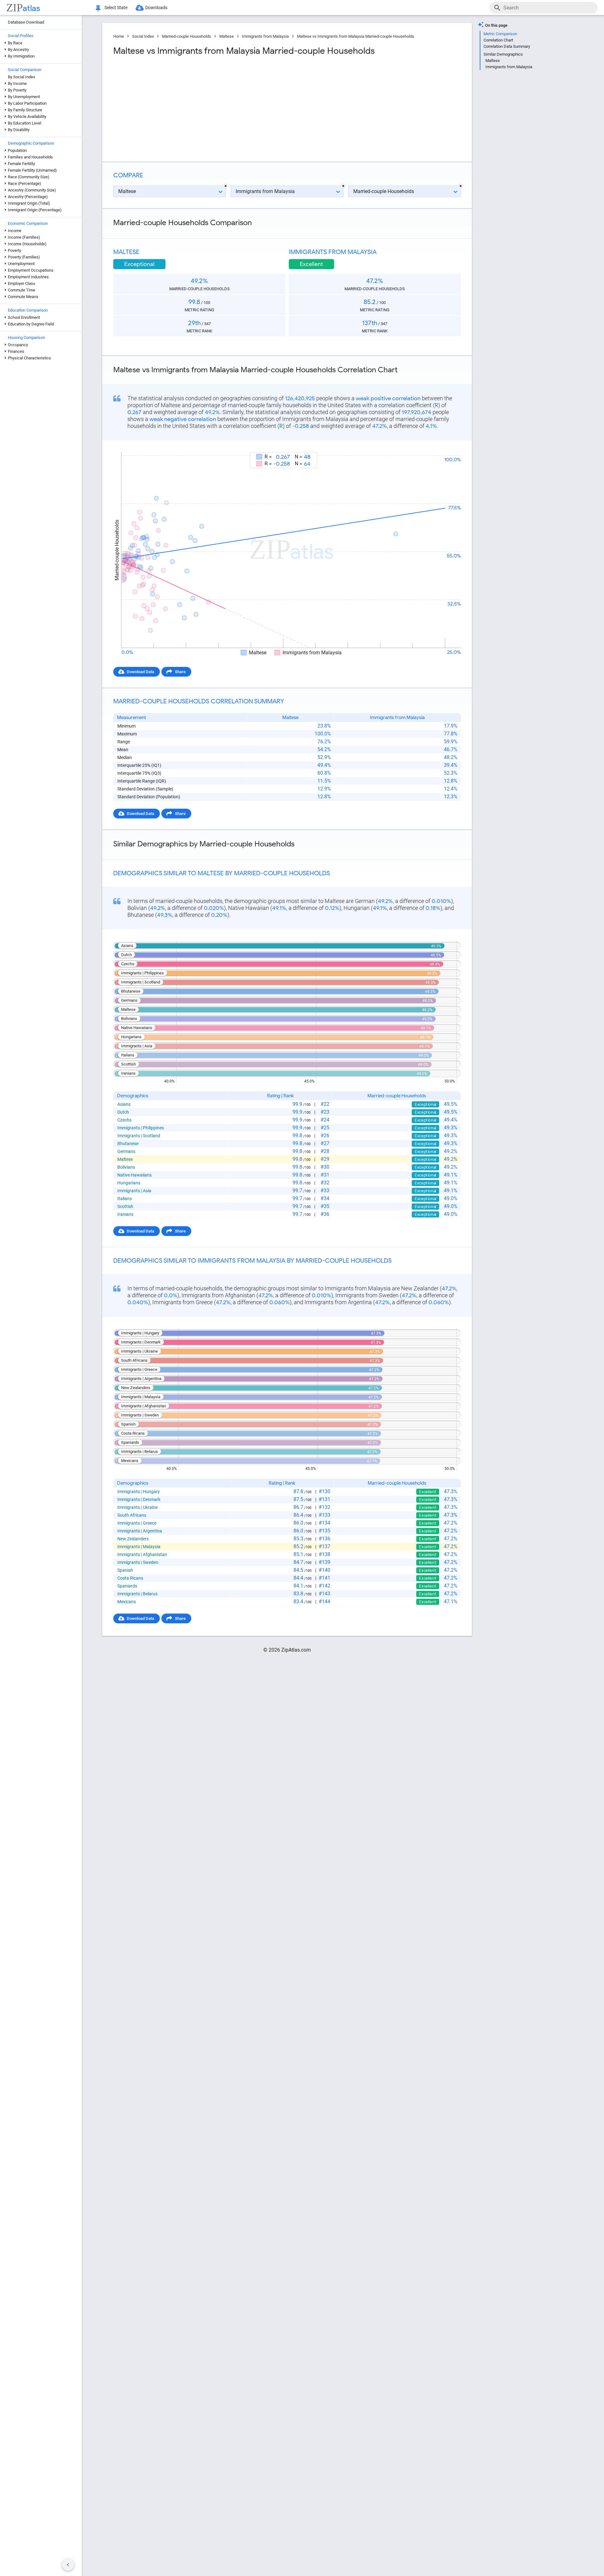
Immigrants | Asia (134, 1191)
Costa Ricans (130, 1578)
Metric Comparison (500, 34)
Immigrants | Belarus (137, 1594)
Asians (124, 1104)
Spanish (125, 1570)
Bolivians (126, 1167)
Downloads (156, 8)
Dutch (123, 1112)
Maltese (226, 36)
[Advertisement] (199, 107)
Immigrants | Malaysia (139, 1547)
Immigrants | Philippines (141, 1128)
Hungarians (129, 1183)
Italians (125, 1199)
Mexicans (127, 1602)
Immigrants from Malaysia (265, 36)
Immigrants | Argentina (140, 1531)
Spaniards (127, 1586)
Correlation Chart (498, 40)
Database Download (26, 22)
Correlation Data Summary (507, 46)
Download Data (140, 672)
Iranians (125, 1214)
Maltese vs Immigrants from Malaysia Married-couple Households (356, 36)
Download (447, 446)
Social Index (143, 36)
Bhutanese (128, 1144)
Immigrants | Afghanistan (142, 1554)
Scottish (125, 1206)
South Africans (132, 1515)
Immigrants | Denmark (139, 1499)
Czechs (124, 1120)
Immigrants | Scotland (139, 1136)
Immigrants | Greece (137, 1523)
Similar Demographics (503, 54)
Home (119, 36)
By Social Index (21, 77)
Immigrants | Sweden (138, 1562)
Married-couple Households (187, 36)
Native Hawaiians (134, 1175)
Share (180, 672)
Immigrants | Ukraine (137, 1507)
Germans (126, 1151)
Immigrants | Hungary (139, 1492)
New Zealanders (133, 1539)
